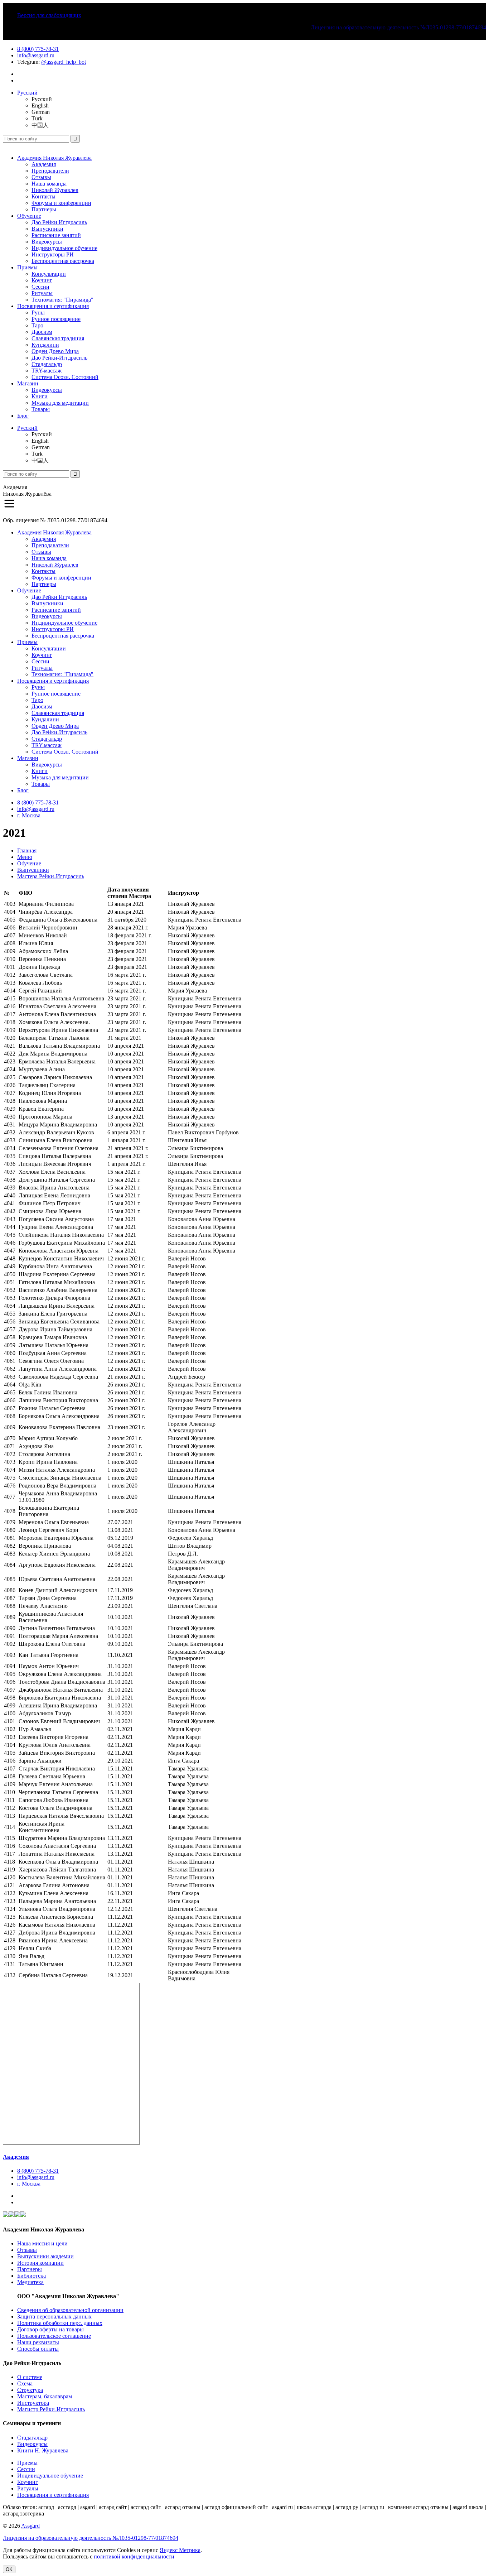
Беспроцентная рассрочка (63, 261)
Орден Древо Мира (55, 351)
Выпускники (47, 229)
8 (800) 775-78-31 (38, 49)
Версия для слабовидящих (49, 15)
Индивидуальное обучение (64, 248)
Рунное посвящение (56, 319)
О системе (30, 2377)
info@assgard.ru (36, 55)
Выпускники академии (45, 2256)
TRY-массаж (47, 371)
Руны (38, 313)
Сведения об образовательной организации (70, 2310)
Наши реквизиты (38, 2342)
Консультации (49, 274)
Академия (44, 164)
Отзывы (41, 177)
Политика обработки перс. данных (60, 2323)
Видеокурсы (47, 242)
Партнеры (44, 209)
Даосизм (42, 332)
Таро (37, 325)
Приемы (27, 267)
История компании (40, 2263)
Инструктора (33, 2403)
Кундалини (45, 345)
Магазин (28, 383)
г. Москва (29, 815)
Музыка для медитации (60, 403)
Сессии (40, 287)
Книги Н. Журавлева (43, 2450)
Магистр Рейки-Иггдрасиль (51, 2409)
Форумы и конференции (61, 203)
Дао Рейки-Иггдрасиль (59, 358)
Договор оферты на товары (50, 2329)
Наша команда (49, 184)
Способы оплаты (38, 2349)
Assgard (30, 2526)
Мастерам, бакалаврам (45, 2396)
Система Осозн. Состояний (65, 377)
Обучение (29, 216)
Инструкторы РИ (53, 254)
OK (9, 2569)
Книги (40, 396)
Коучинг (42, 280)
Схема (25, 2383)
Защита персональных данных (54, 2317)
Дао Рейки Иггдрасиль (59, 222)
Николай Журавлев (55, 190)
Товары (41, 409)
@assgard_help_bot (64, 62)
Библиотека (32, 2276)
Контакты (43, 196)
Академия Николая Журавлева (54, 158)
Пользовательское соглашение (54, 2336)
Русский (27, 93)
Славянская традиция (58, 338)
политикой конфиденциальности (134, 2556)
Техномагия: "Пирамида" (62, 300)
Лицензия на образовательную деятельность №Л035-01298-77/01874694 (398, 27)
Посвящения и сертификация (53, 306)
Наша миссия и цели (42, 2243)
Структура (30, 2390)
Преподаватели (50, 171)
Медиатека (30, 2282)
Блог (23, 416)
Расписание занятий (56, 235)
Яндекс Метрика (180, 2550)
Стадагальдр (47, 364)
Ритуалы (42, 293)
